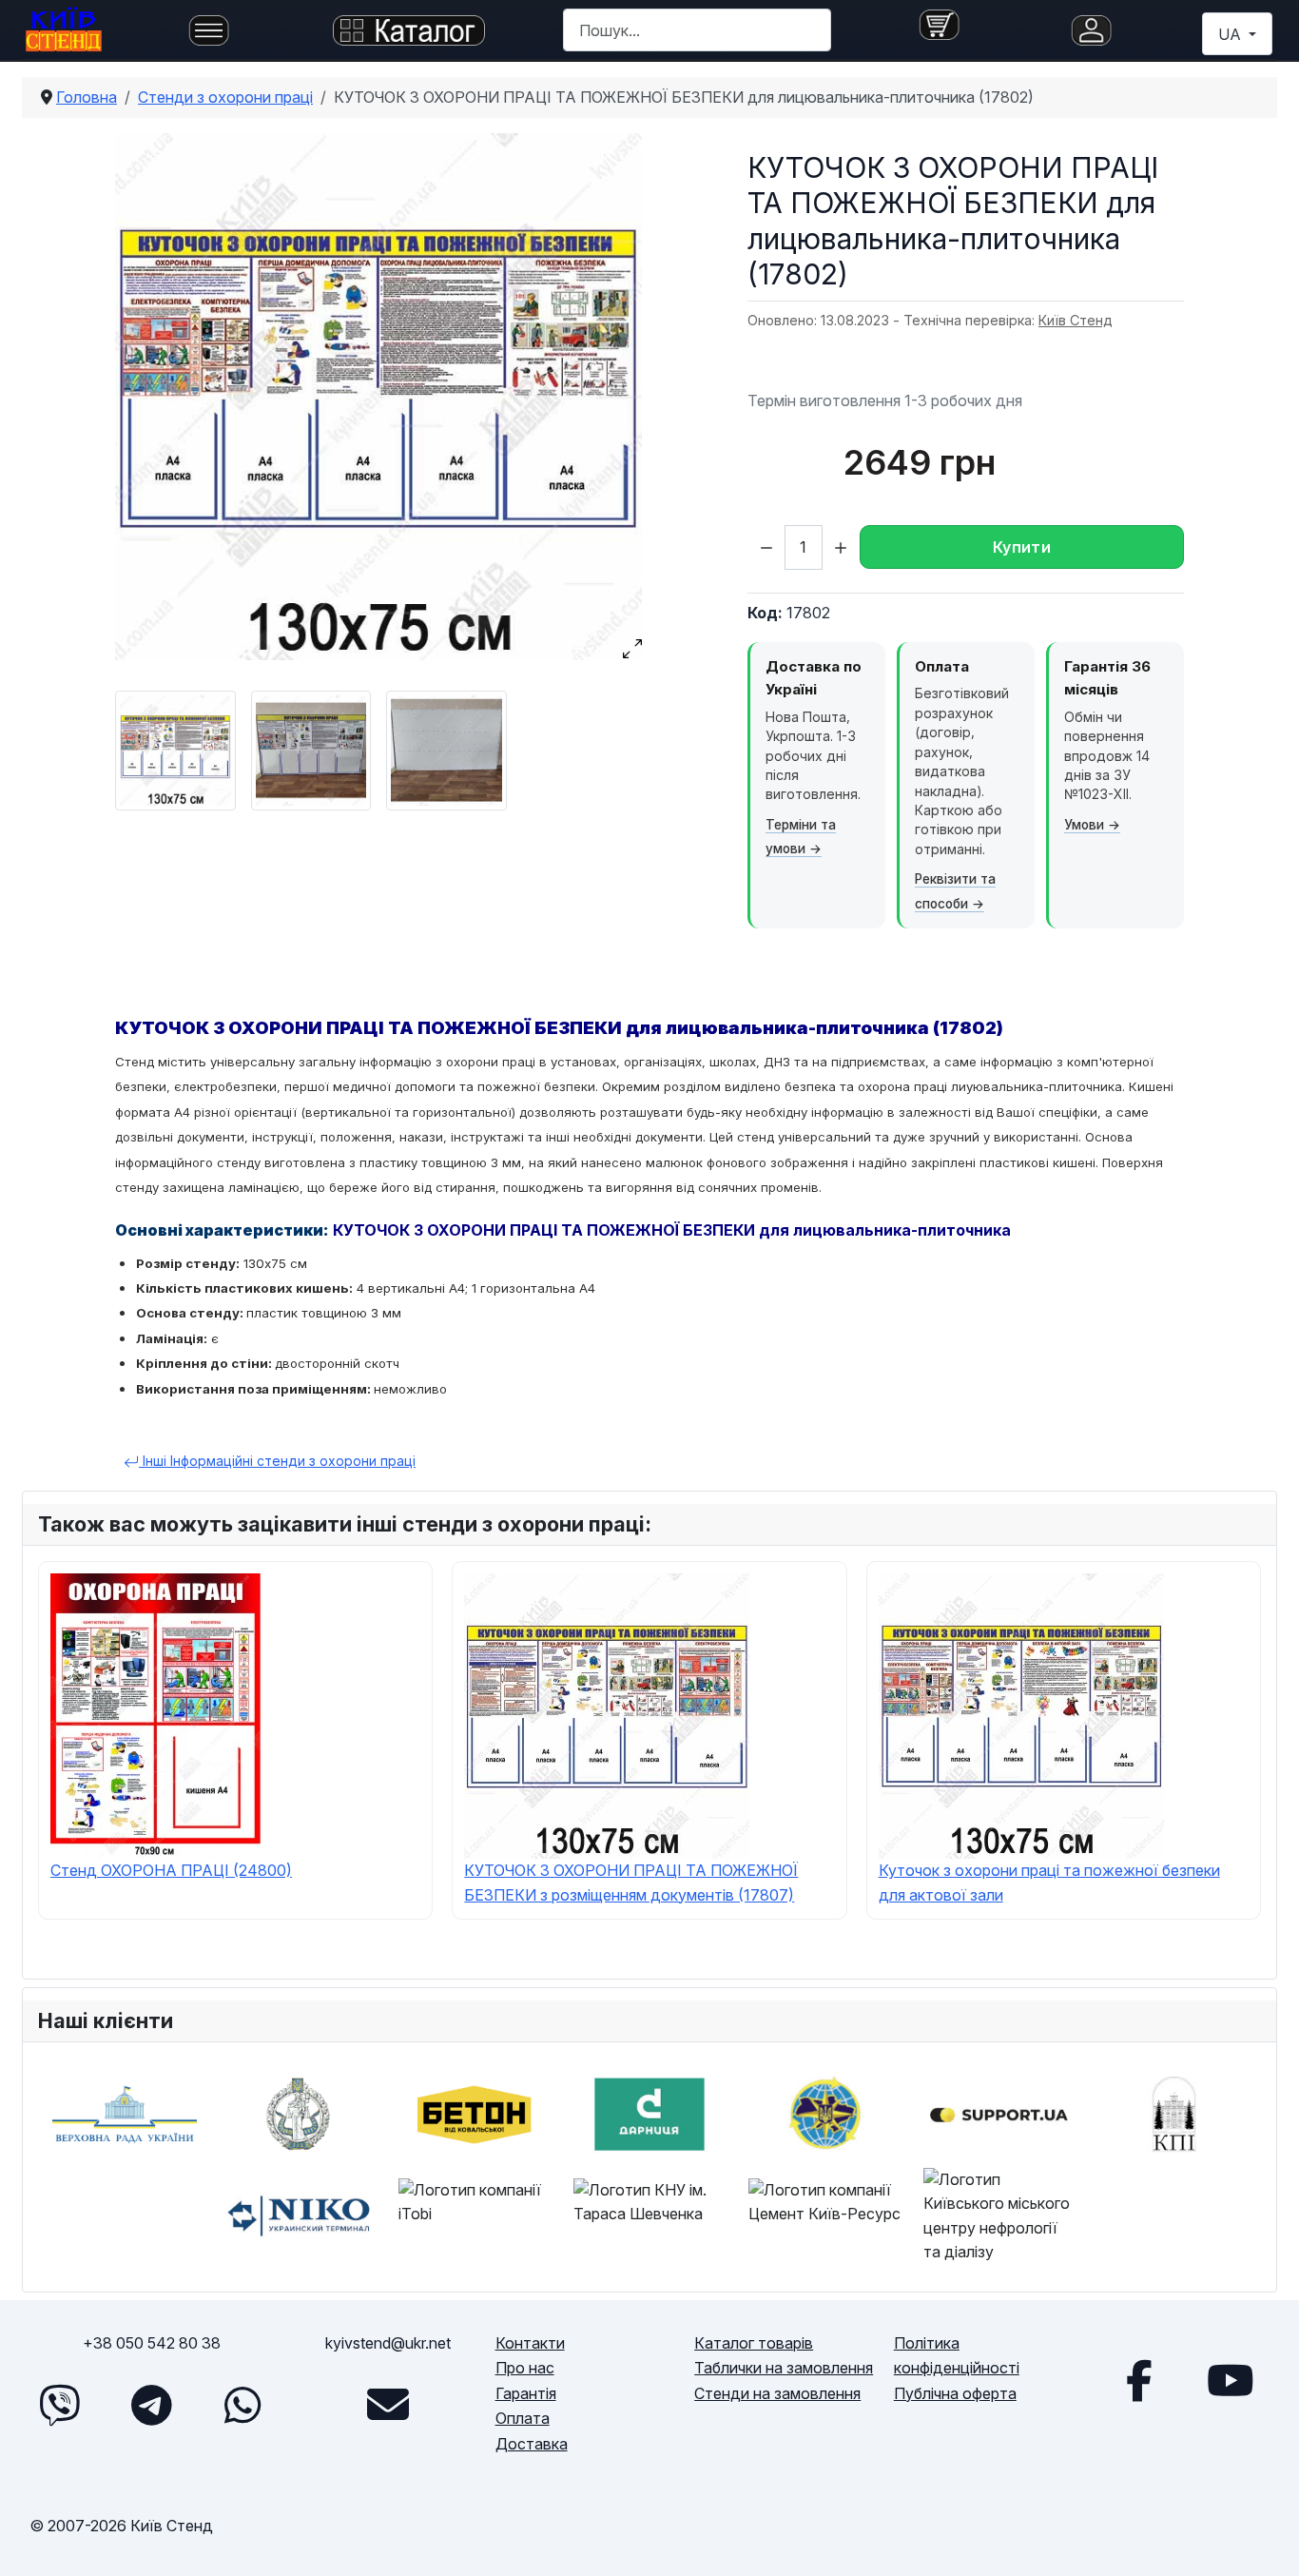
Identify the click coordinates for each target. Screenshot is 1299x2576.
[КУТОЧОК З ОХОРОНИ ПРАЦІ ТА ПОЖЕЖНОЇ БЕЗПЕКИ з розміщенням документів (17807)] (607, 1714)
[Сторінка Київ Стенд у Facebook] (1139, 2380)
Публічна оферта (955, 2393)
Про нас (525, 2368)
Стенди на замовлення (777, 2393)
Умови (1084, 825)
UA (1231, 34)
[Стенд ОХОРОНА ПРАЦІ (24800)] (155, 1714)
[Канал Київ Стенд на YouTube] (1231, 2380)
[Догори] (1266, 2540)
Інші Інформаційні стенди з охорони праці (277, 1461)
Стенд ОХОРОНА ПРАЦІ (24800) (171, 1870)
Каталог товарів (754, 2343)
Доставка (532, 2444)
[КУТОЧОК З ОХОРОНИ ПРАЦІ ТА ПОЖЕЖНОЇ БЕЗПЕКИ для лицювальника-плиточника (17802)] (378, 397)
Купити (1022, 547)
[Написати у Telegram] (151, 2405)
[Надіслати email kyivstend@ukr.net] (388, 2405)
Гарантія (526, 2393)
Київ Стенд (1076, 320)
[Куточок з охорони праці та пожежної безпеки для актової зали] (1021, 1714)
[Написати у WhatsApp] (242, 2405)
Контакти (530, 2343)
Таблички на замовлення (784, 2368)
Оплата (523, 2418)
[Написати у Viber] (60, 2405)
